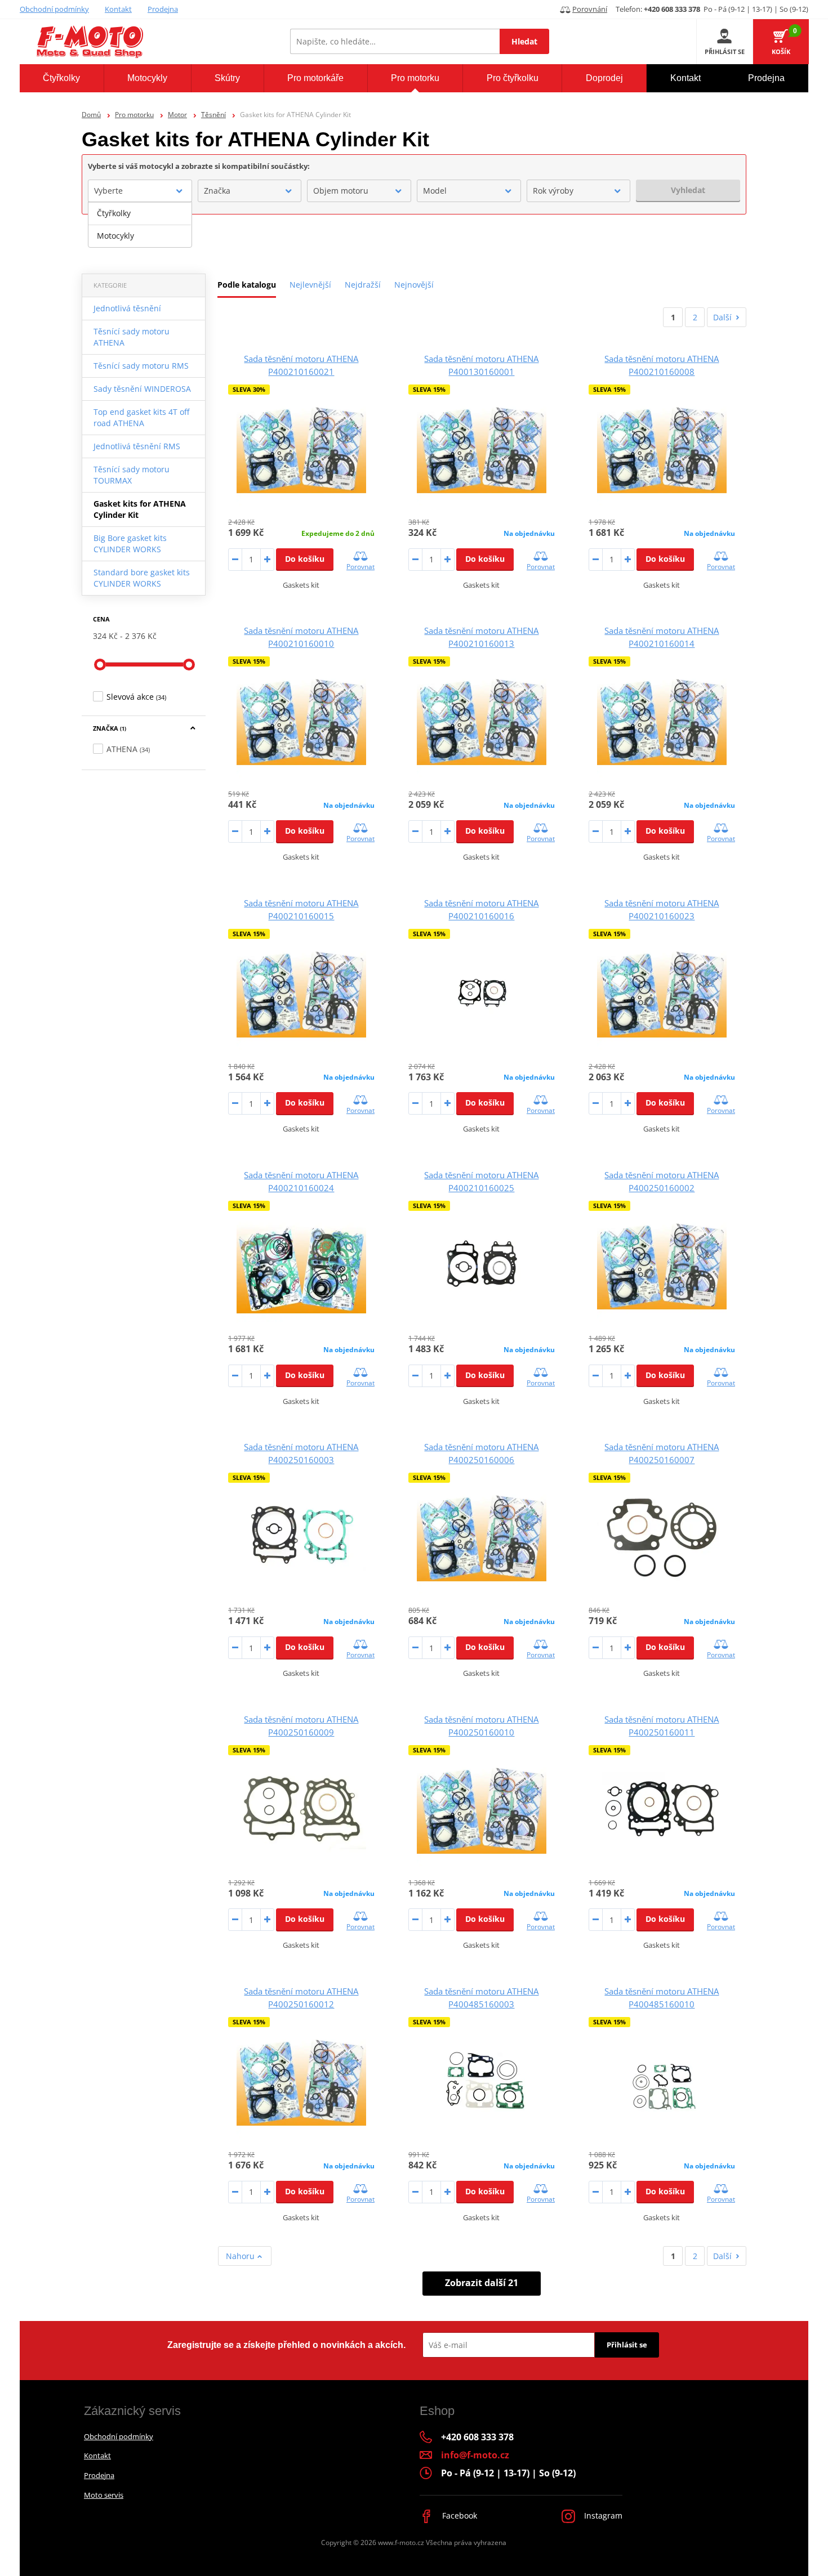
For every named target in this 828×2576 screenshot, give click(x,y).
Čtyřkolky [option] (114, 213)
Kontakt (118, 9)
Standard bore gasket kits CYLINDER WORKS (142, 578)
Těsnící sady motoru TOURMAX (132, 475)
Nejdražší (363, 285)
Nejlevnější (310, 285)
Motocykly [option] (115, 236)
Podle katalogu (247, 285)
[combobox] (140, 191)
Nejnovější (414, 285)
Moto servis (104, 2495)
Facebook (458, 2515)
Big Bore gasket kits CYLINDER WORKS (130, 544)
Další (722, 317)
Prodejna (163, 9)
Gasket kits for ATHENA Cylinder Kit (140, 509)
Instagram (602, 2515)
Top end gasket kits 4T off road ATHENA (141, 417)
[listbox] (140, 225)
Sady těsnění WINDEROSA (142, 389)
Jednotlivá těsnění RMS (137, 446)
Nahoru (241, 2256)
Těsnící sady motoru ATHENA (132, 337)
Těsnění (213, 115)
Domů (91, 115)
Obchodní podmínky (54, 9)
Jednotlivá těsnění (127, 308)
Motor (177, 115)
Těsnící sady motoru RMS (141, 366)
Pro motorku (134, 115)
